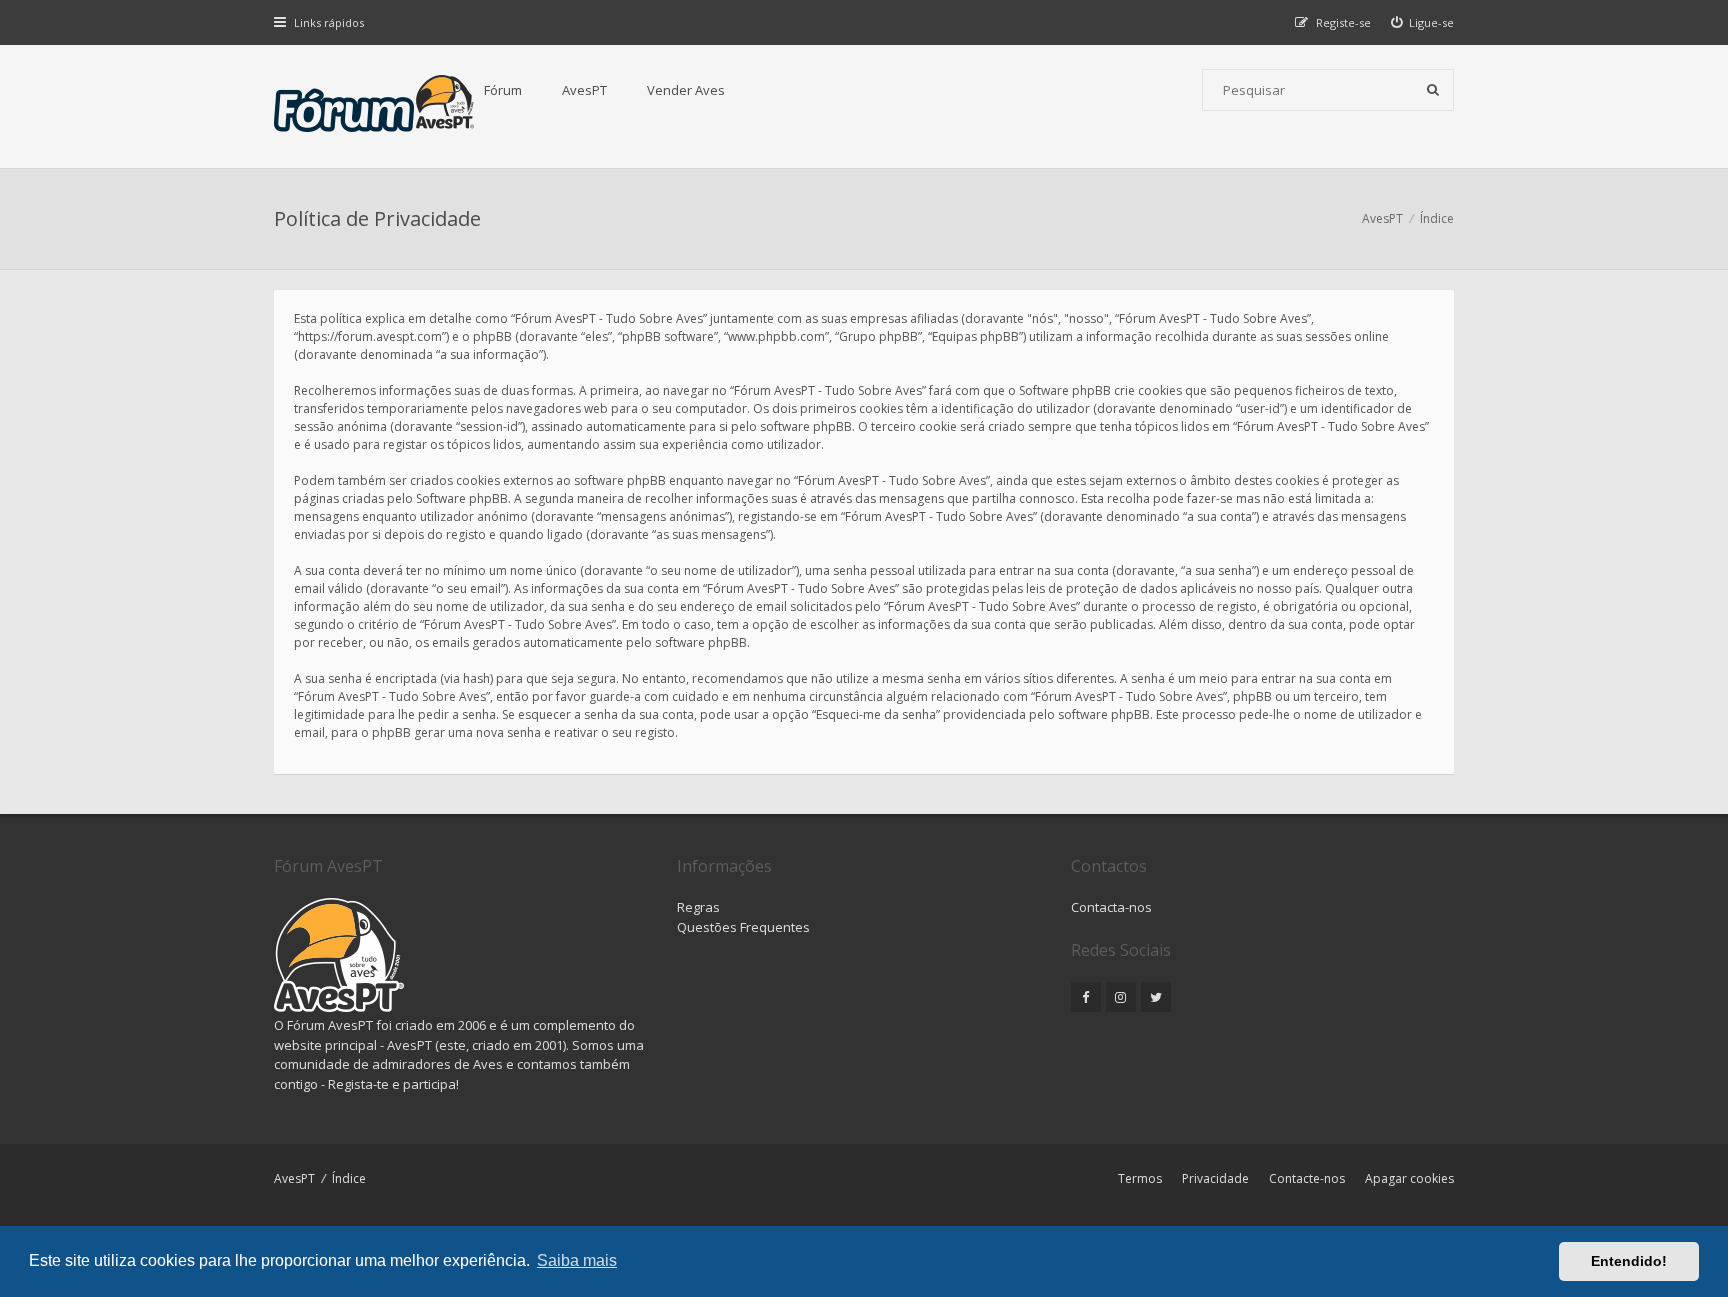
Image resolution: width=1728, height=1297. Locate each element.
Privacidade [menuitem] (1215, 1178)
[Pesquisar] (1433, 90)
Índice (349, 1178)
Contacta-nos (1111, 907)
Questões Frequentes (743, 927)
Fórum (503, 90)
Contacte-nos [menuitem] (1307, 1178)
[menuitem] (1423, 22)
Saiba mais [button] (577, 1260)
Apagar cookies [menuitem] (1409, 1178)
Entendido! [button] (1629, 1261)
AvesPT (584, 90)
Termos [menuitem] (1140, 1178)
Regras (698, 907)
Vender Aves (686, 90)
